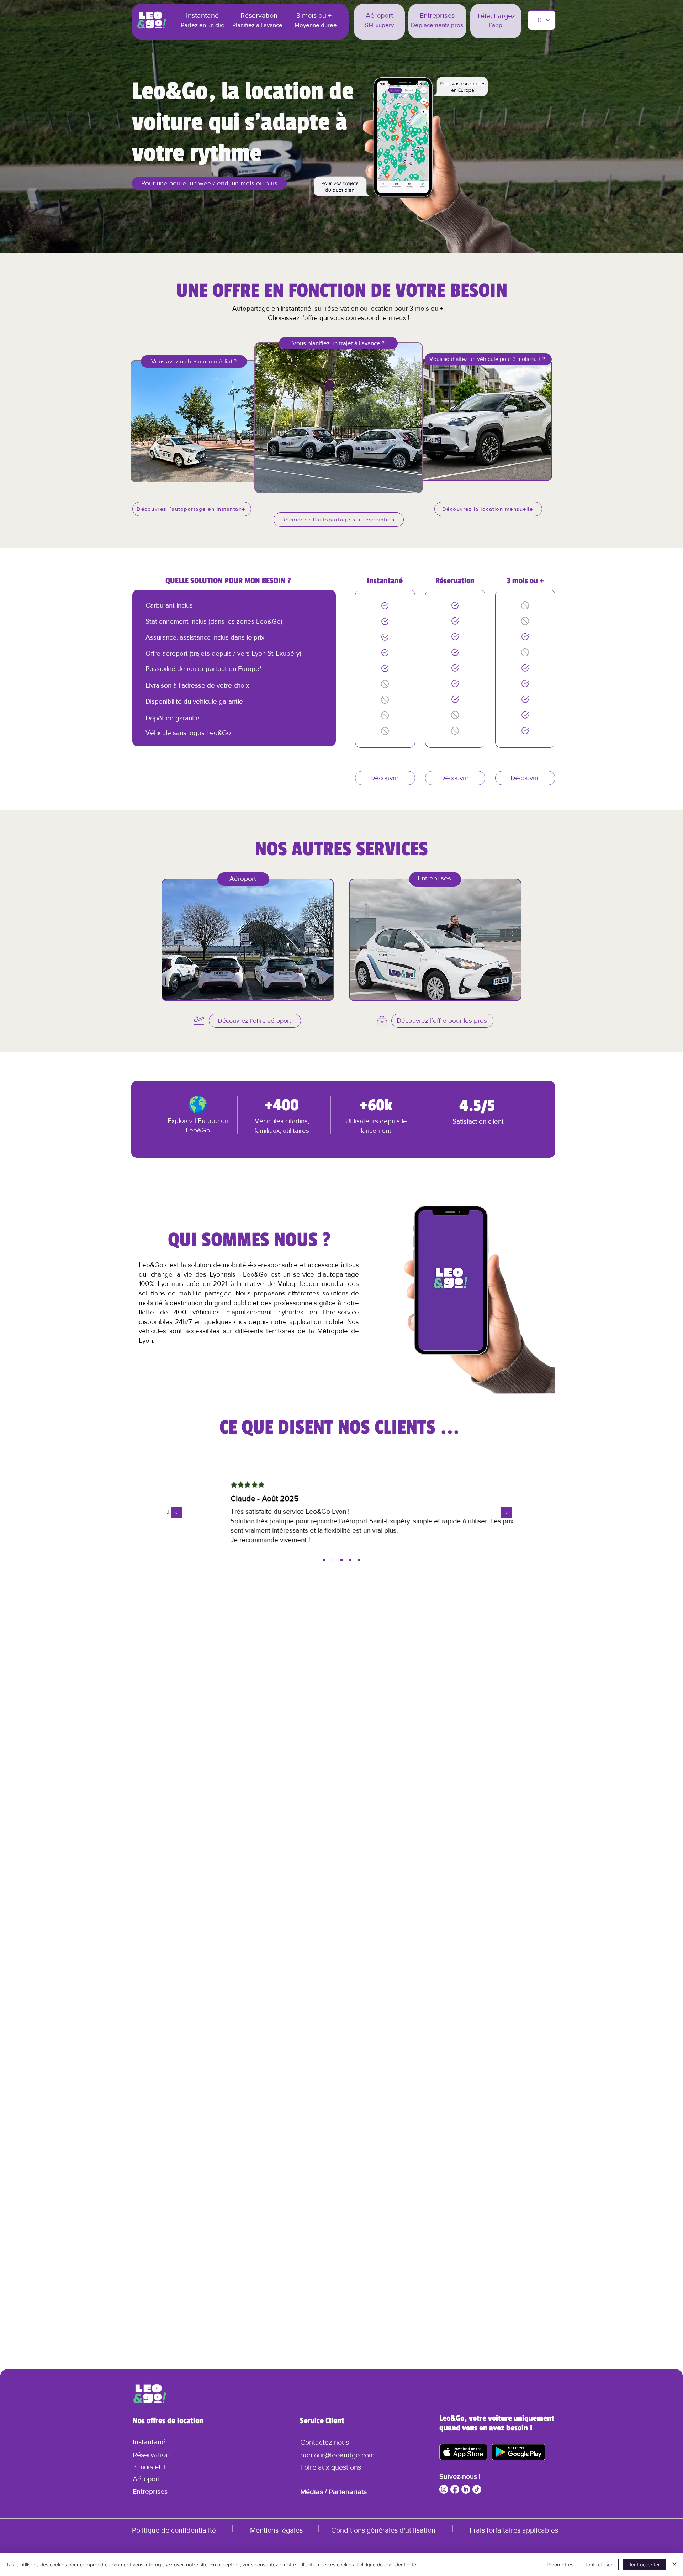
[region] (248, 941)
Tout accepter (644, 2565)
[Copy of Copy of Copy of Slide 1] (350, 1560)
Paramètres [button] (560, 2565)
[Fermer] (674, 2565)
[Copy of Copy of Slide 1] (341, 1560)
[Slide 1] (324, 1560)
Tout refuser (599, 2565)
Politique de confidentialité (386, 2565)
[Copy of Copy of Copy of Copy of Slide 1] (359, 1560)
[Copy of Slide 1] (333, 1560)
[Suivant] (507, 1513)
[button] (325, 2442)
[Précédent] (176, 1513)
